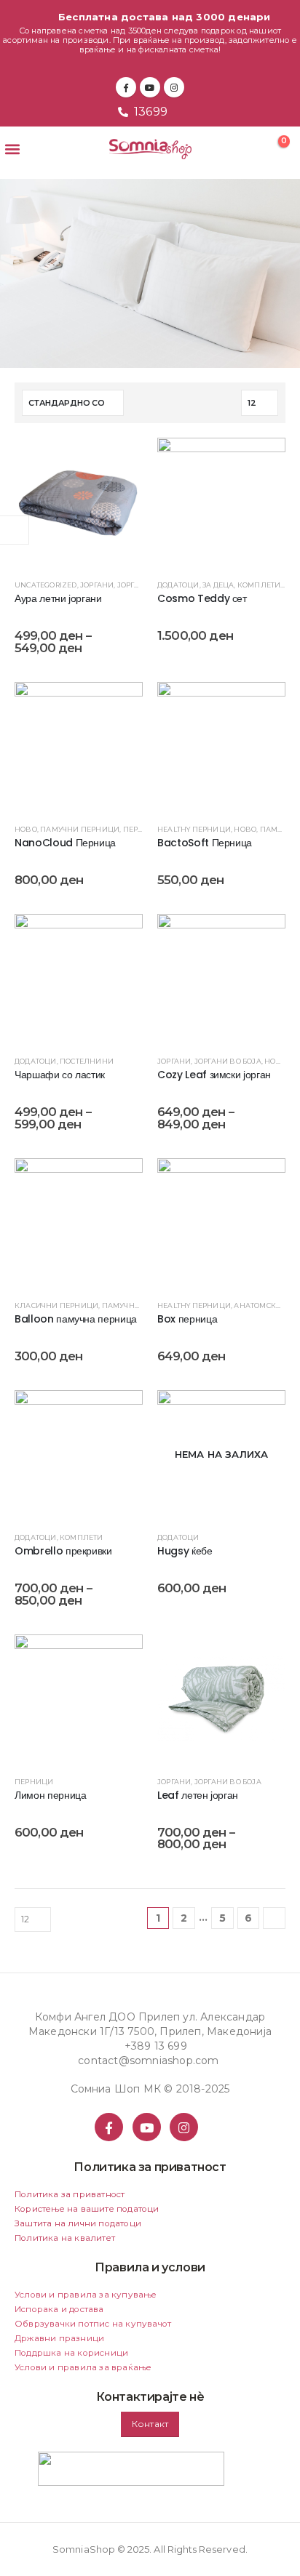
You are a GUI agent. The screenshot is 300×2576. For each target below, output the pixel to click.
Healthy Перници (194, 829)
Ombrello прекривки (63, 1551)
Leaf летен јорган (198, 1795)
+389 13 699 (156, 2046)
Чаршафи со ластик (60, 1075)
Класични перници (56, 1305)
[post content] (79, 502)
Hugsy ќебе (185, 1551)
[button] (12, 149)
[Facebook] (126, 87)
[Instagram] (174, 87)
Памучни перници (80, 829)
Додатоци (178, 585)
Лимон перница (50, 1795)
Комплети (259, 585)
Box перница (187, 1319)
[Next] (274, 1918)
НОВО (26, 829)
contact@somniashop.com (148, 2061)
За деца (218, 585)
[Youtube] (150, 87)
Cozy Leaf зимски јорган (214, 1075)
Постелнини (87, 1061)
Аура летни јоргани (58, 598)
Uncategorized (46, 585)
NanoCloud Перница (65, 843)
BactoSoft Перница (205, 843)
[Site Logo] (150, 149)
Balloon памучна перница (76, 1319)
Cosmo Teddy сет (202, 598)
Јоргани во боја (228, 1061)
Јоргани (97, 585)
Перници (142, 829)
